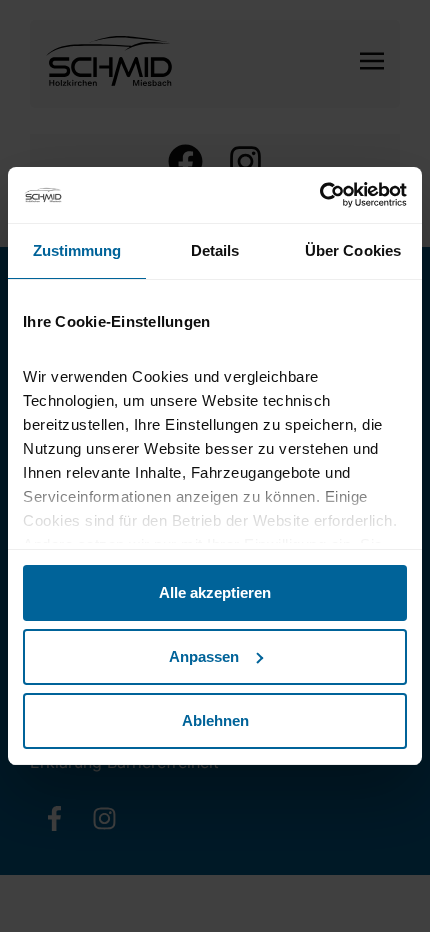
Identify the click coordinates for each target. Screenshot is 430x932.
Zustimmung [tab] (77, 250)
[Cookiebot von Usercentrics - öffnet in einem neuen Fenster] (319, 195)
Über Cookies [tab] (353, 250)
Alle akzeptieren (215, 592)
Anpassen (204, 656)
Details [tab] (215, 250)
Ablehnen (215, 720)
